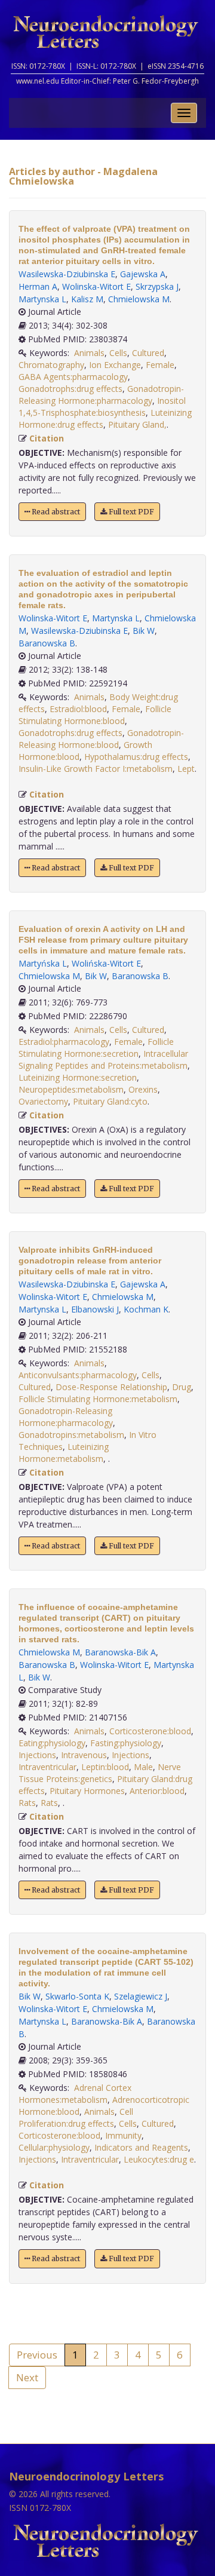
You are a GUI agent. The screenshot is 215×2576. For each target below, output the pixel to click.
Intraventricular (47, 1767)
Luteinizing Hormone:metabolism (64, 1453)
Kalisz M (87, 299)
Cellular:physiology (54, 2147)
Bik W (144, 631)
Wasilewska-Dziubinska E (67, 274)
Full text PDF (130, 512)
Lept (186, 769)
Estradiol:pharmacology (64, 1042)
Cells (118, 353)
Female (160, 365)
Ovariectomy (43, 1101)
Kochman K (146, 1309)
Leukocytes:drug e (159, 2159)
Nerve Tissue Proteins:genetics (100, 1773)
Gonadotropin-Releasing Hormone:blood (101, 739)
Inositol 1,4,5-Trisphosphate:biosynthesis (102, 407)
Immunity (123, 2135)
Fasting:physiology (126, 1743)
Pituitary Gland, (137, 424)
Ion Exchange (115, 365)
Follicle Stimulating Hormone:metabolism (98, 1399)
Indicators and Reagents (141, 2147)
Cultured (148, 353)
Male (143, 1767)
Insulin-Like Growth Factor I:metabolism (96, 769)
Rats (27, 1803)
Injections (37, 1755)
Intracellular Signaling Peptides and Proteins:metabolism (103, 1059)
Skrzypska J (157, 286)
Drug (182, 1387)
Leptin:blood (105, 1767)
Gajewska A (143, 274)
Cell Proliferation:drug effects (76, 2117)
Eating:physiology (52, 1743)
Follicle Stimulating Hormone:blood (95, 715)
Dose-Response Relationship (111, 1387)
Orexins (143, 1089)
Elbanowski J (95, 1309)
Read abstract (55, 512)
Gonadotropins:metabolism (71, 1435)
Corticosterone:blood (150, 1731)
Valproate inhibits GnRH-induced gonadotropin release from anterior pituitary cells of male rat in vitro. (90, 1261)
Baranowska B (47, 643)
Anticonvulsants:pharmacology (78, 1375)
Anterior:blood (157, 1791)
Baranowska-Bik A (120, 1652)
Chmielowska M (139, 299)
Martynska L (42, 299)
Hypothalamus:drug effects (136, 757)
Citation (47, 438)
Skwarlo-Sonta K (77, 1996)
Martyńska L (43, 963)
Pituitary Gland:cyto (110, 1101)
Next (27, 2377)
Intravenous (84, 1755)
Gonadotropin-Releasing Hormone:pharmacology (101, 395)
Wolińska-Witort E (106, 963)
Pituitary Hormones (87, 1791)
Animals (89, 353)
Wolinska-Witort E (96, 286)
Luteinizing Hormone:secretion (78, 1077)
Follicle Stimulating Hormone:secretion (96, 1048)
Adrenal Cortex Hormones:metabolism (75, 2094)
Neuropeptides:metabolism (71, 1089)
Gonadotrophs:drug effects (70, 389)
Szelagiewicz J (141, 1996)
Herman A (38, 286)
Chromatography (51, 365)
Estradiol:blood (78, 709)
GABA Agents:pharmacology (73, 377)
